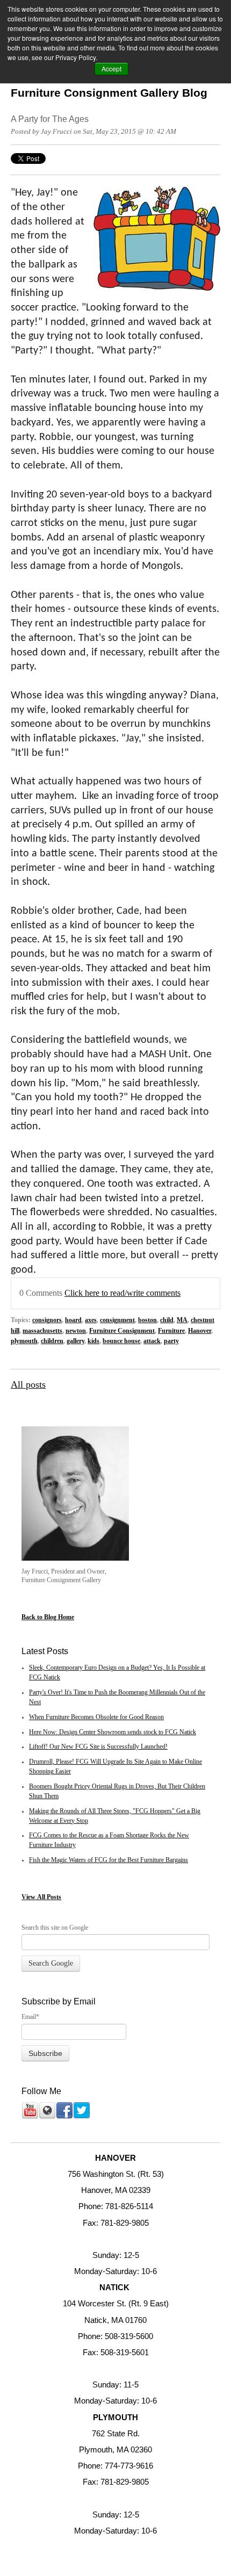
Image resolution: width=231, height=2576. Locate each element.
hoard (73, 1320)
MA (182, 1320)
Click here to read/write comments (122, 1293)
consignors (47, 1320)
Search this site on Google (55, 1928)
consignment (117, 1320)
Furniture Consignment (122, 1331)
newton (76, 1331)
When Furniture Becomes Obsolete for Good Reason (96, 1717)
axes (91, 1320)
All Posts (49, 1897)
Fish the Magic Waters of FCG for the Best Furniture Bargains (109, 1860)
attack (152, 1341)
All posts (28, 1384)
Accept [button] (111, 68)
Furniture (171, 1331)
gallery (75, 1341)
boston (147, 1320)
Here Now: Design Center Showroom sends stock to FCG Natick (113, 1732)
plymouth (24, 1341)
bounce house (121, 1341)
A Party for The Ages (50, 119)
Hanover (200, 1331)
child (167, 1320)
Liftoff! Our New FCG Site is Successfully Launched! (98, 1747)
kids (93, 1341)
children (52, 1341)
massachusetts (42, 1331)
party (171, 1341)
